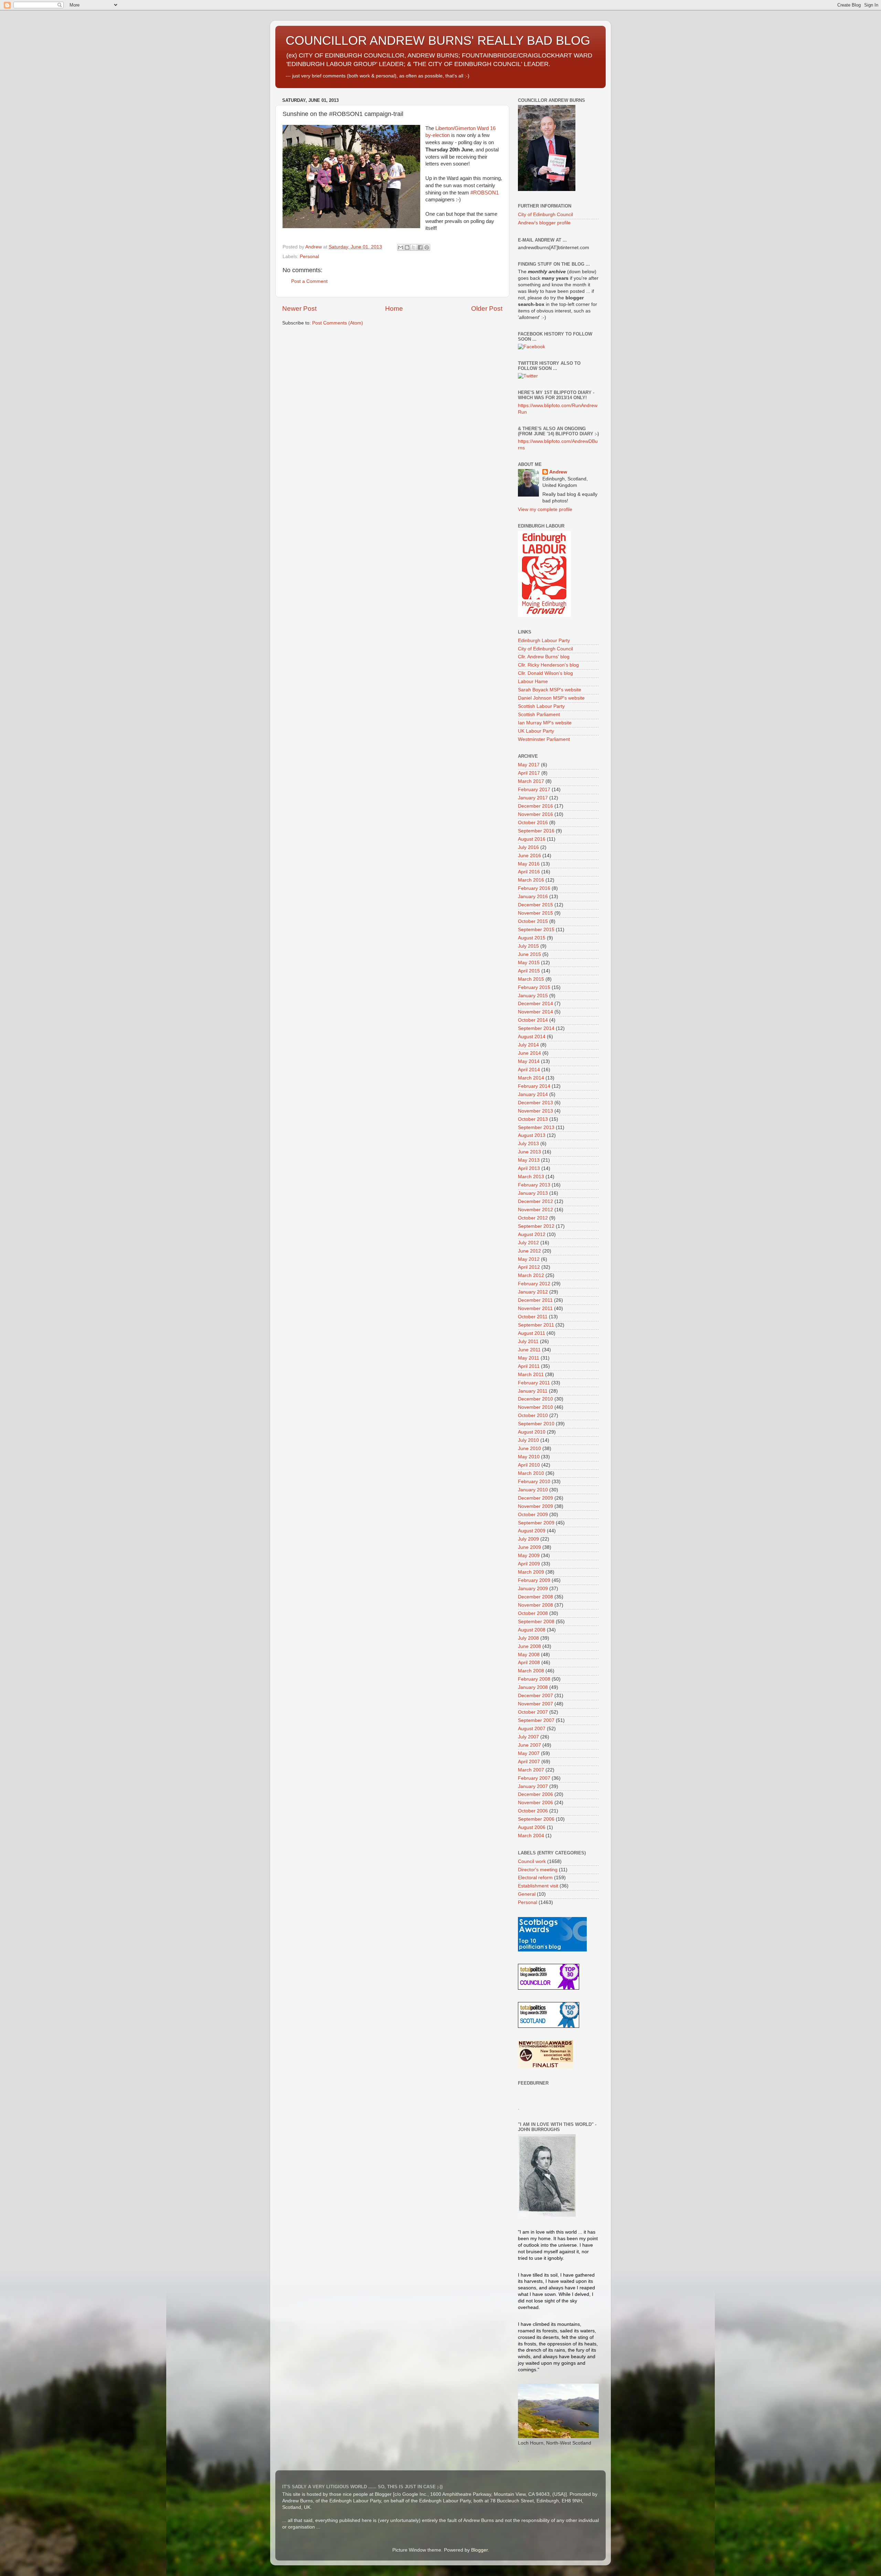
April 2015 (529, 971)
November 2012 (535, 1210)
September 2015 (536, 930)
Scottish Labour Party (541, 706)
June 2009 (529, 1547)
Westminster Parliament (544, 739)
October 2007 (533, 1712)
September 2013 (536, 1127)
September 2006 (536, 1819)
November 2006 (535, 1803)
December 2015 (535, 905)
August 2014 (532, 1037)
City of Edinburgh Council (545, 215)
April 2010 (529, 1465)
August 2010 (532, 1432)
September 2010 (536, 1424)
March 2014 (531, 1078)
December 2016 (535, 806)
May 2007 (529, 1753)
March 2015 (531, 979)
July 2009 (528, 1539)
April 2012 (529, 1267)
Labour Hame (533, 682)
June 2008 (529, 1646)
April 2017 (529, 773)
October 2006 (533, 1811)
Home (394, 308)
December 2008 (535, 1597)
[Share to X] (414, 247)
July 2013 (528, 1144)
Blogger (479, 2550)
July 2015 (528, 946)
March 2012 (531, 1275)
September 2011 (536, 1325)
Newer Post (299, 308)
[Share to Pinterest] (427, 247)
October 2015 (533, 921)
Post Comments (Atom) (338, 323)
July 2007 (528, 1737)
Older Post (487, 308)
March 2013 (531, 1177)
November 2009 (535, 1506)
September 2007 (536, 1720)
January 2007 (533, 1786)
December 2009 (535, 1498)
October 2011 (533, 1317)
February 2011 (534, 1383)
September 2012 (536, 1226)
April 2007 (529, 1762)
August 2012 (532, 1234)
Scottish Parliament (539, 715)
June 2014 (529, 1053)
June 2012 (529, 1251)
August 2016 (532, 839)
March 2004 (531, 1836)
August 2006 (532, 1827)
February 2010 (534, 1482)
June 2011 (529, 1350)
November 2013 (535, 1111)
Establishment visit (538, 1886)
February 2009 (534, 1580)
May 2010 (529, 1457)
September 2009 (536, 1523)
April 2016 (529, 872)
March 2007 (531, 1770)
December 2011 (535, 1300)
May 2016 (529, 864)
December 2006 (535, 1794)
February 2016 (534, 888)
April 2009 (529, 1564)
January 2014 (533, 1094)
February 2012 (534, 1284)
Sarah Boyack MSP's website (550, 690)
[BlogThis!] (407, 247)
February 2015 (534, 987)
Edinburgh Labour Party (544, 641)
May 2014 (529, 1061)
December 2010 (535, 1399)
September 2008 (536, 1622)
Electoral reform (535, 1878)
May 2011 (529, 1358)
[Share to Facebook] (420, 247)
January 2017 (533, 798)
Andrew (558, 472)
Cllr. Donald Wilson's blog (545, 673)
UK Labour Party (536, 731)
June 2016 (529, 856)
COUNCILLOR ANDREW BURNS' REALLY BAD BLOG (438, 40)
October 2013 (533, 1119)
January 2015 (533, 996)
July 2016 (528, 847)
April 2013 (529, 1168)
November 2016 (535, 814)
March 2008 (531, 1671)
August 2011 (532, 1333)
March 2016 (531, 880)
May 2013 (529, 1160)
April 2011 (529, 1366)
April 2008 (529, 1663)
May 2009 (529, 1556)
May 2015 (529, 963)
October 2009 (533, 1515)
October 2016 (533, 823)
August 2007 (532, 1729)
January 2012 (533, 1292)
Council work (532, 1861)
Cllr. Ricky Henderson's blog (548, 665)
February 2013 (534, 1185)
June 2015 (529, 954)
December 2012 (535, 1201)
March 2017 (531, 781)
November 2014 (535, 1012)
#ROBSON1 (485, 193)
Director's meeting (538, 1870)
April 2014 (529, 1070)
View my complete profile (545, 509)
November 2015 (535, 913)
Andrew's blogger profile (544, 223)
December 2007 (535, 1696)
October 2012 (533, 1218)
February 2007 (534, 1778)
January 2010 (533, 1490)
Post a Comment (309, 281)
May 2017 (529, 765)
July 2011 (528, 1342)
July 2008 (528, 1638)
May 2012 (529, 1259)
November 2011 (535, 1308)
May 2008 (529, 1655)
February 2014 (534, 1086)
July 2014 (528, 1045)
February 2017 (534, 790)
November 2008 (535, 1605)
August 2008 (532, 1630)
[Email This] (401, 247)
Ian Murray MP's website (545, 723)
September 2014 (536, 1028)
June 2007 (529, 1745)
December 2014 (535, 1004)
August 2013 (532, 1135)
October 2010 (533, 1415)
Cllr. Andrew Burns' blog (544, 657)
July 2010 (528, 1440)
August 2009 (532, 1531)
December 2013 (535, 1103)
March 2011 (531, 1375)
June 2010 (529, 1449)
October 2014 (533, 1020)
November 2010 (535, 1407)
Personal (309, 257)
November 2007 (535, 1704)
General (527, 1894)
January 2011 (533, 1391)
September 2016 (536, 831)
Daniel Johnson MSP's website (551, 698)
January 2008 (533, 1687)
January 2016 (533, 897)
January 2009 (533, 1589)
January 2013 (533, 1193)
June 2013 (529, 1152)
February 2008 (534, 1679)
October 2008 (533, 1613)
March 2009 (531, 1572)
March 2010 (531, 1473)
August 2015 (532, 938)
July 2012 (528, 1243)
